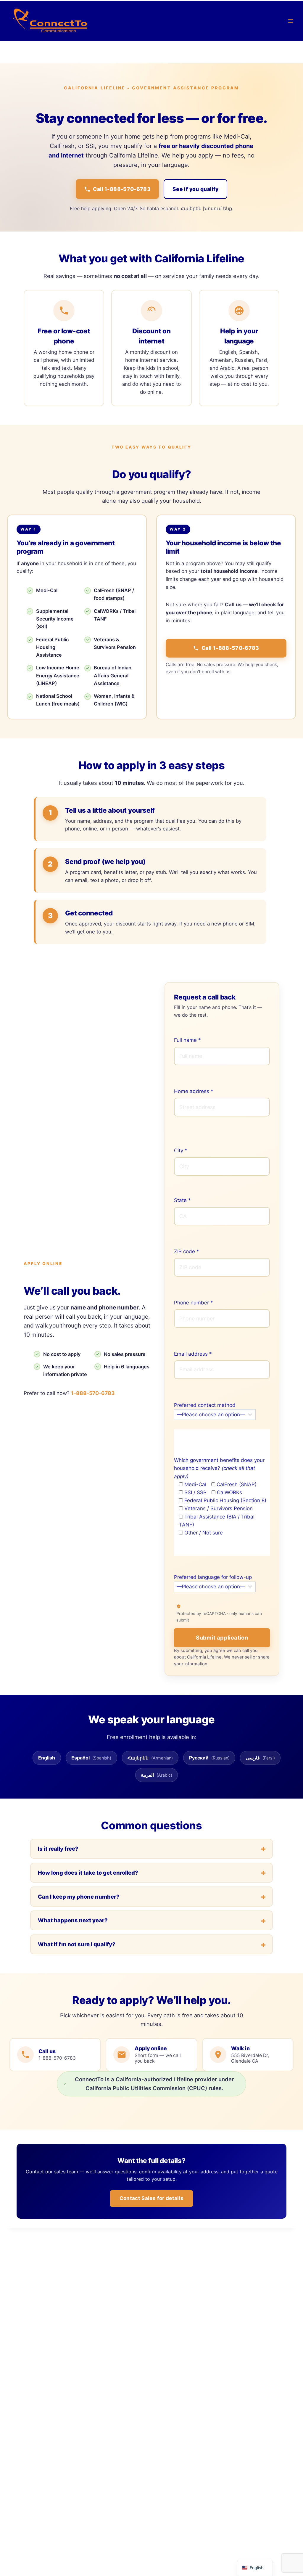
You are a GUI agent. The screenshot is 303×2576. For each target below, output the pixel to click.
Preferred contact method (205, 1405)
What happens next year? (73, 1920)
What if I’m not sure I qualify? (77, 1944)
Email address (193, 1354)
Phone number (194, 1303)
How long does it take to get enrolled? (88, 1873)
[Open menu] (290, 21)
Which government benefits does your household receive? (219, 1468)
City (181, 1150)
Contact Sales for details (152, 2198)
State (182, 1200)
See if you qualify (195, 189)
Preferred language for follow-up (213, 1577)
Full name (187, 1040)
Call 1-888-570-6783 (122, 189)
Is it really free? (58, 1849)
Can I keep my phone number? (79, 1897)
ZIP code (187, 1251)
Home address (194, 1091)
